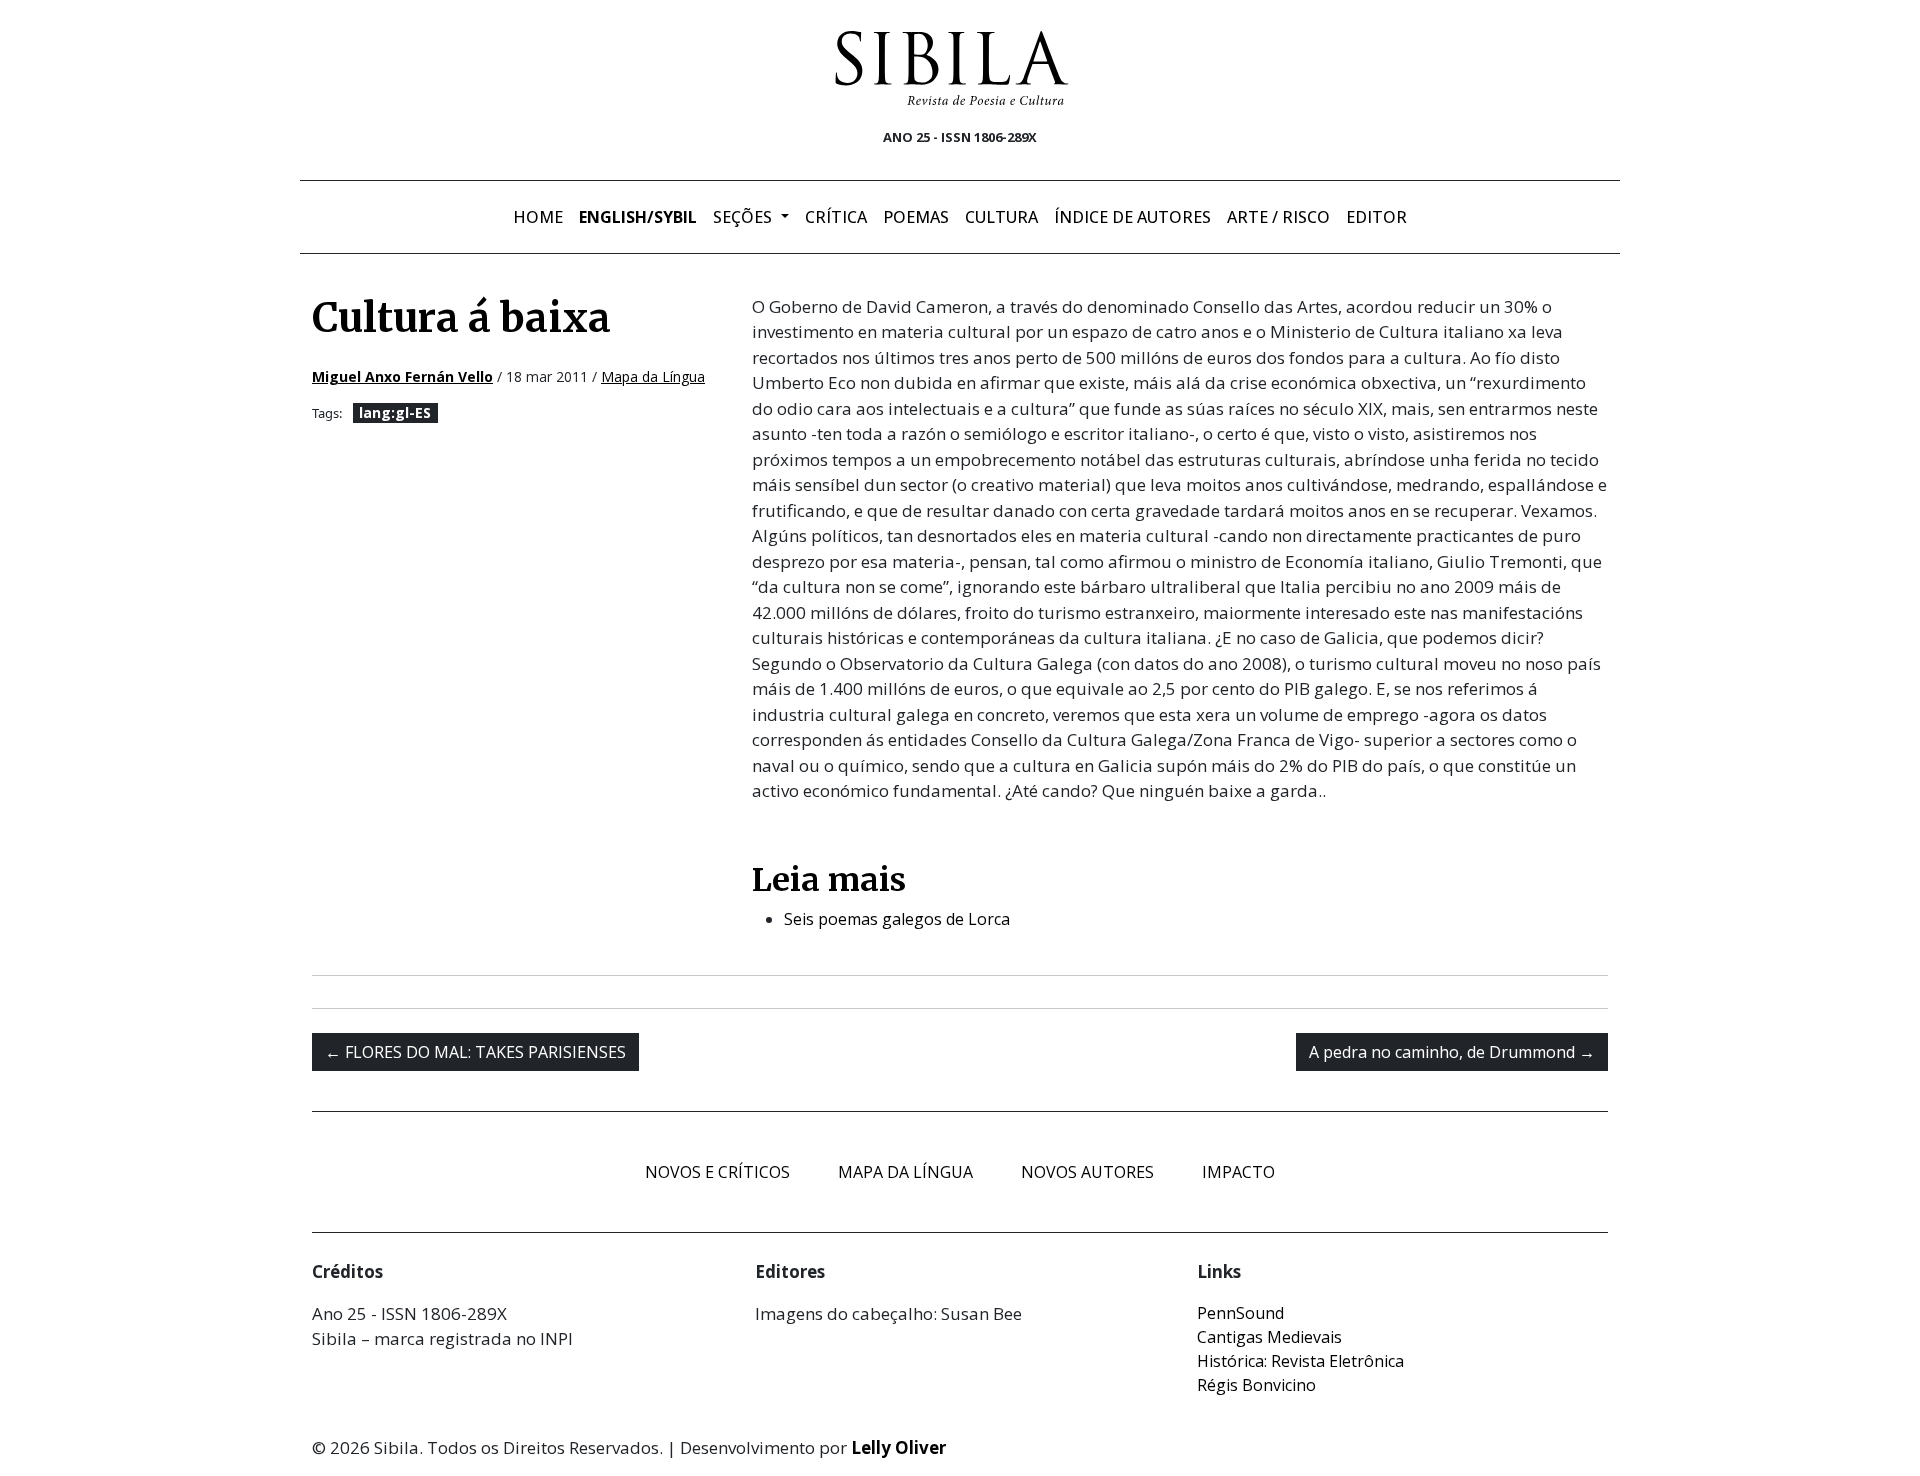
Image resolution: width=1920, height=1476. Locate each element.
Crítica (836, 217)
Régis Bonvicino (1256, 1385)
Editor (1376, 217)
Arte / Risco (1278, 217)
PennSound (1240, 1313)
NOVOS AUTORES (1087, 1172)
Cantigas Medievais (1269, 1337)
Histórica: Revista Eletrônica (1300, 1361)
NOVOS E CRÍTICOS (717, 1172)
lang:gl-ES (395, 412)
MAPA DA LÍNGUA (905, 1172)
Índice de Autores (1132, 217)
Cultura (1001, 217)
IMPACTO (1238, 1172)
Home (538, 217)
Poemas (916, 217)
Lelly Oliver (898, 1447)
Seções (744, 217)
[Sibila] (952, 68)
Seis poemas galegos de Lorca (897, 919)
